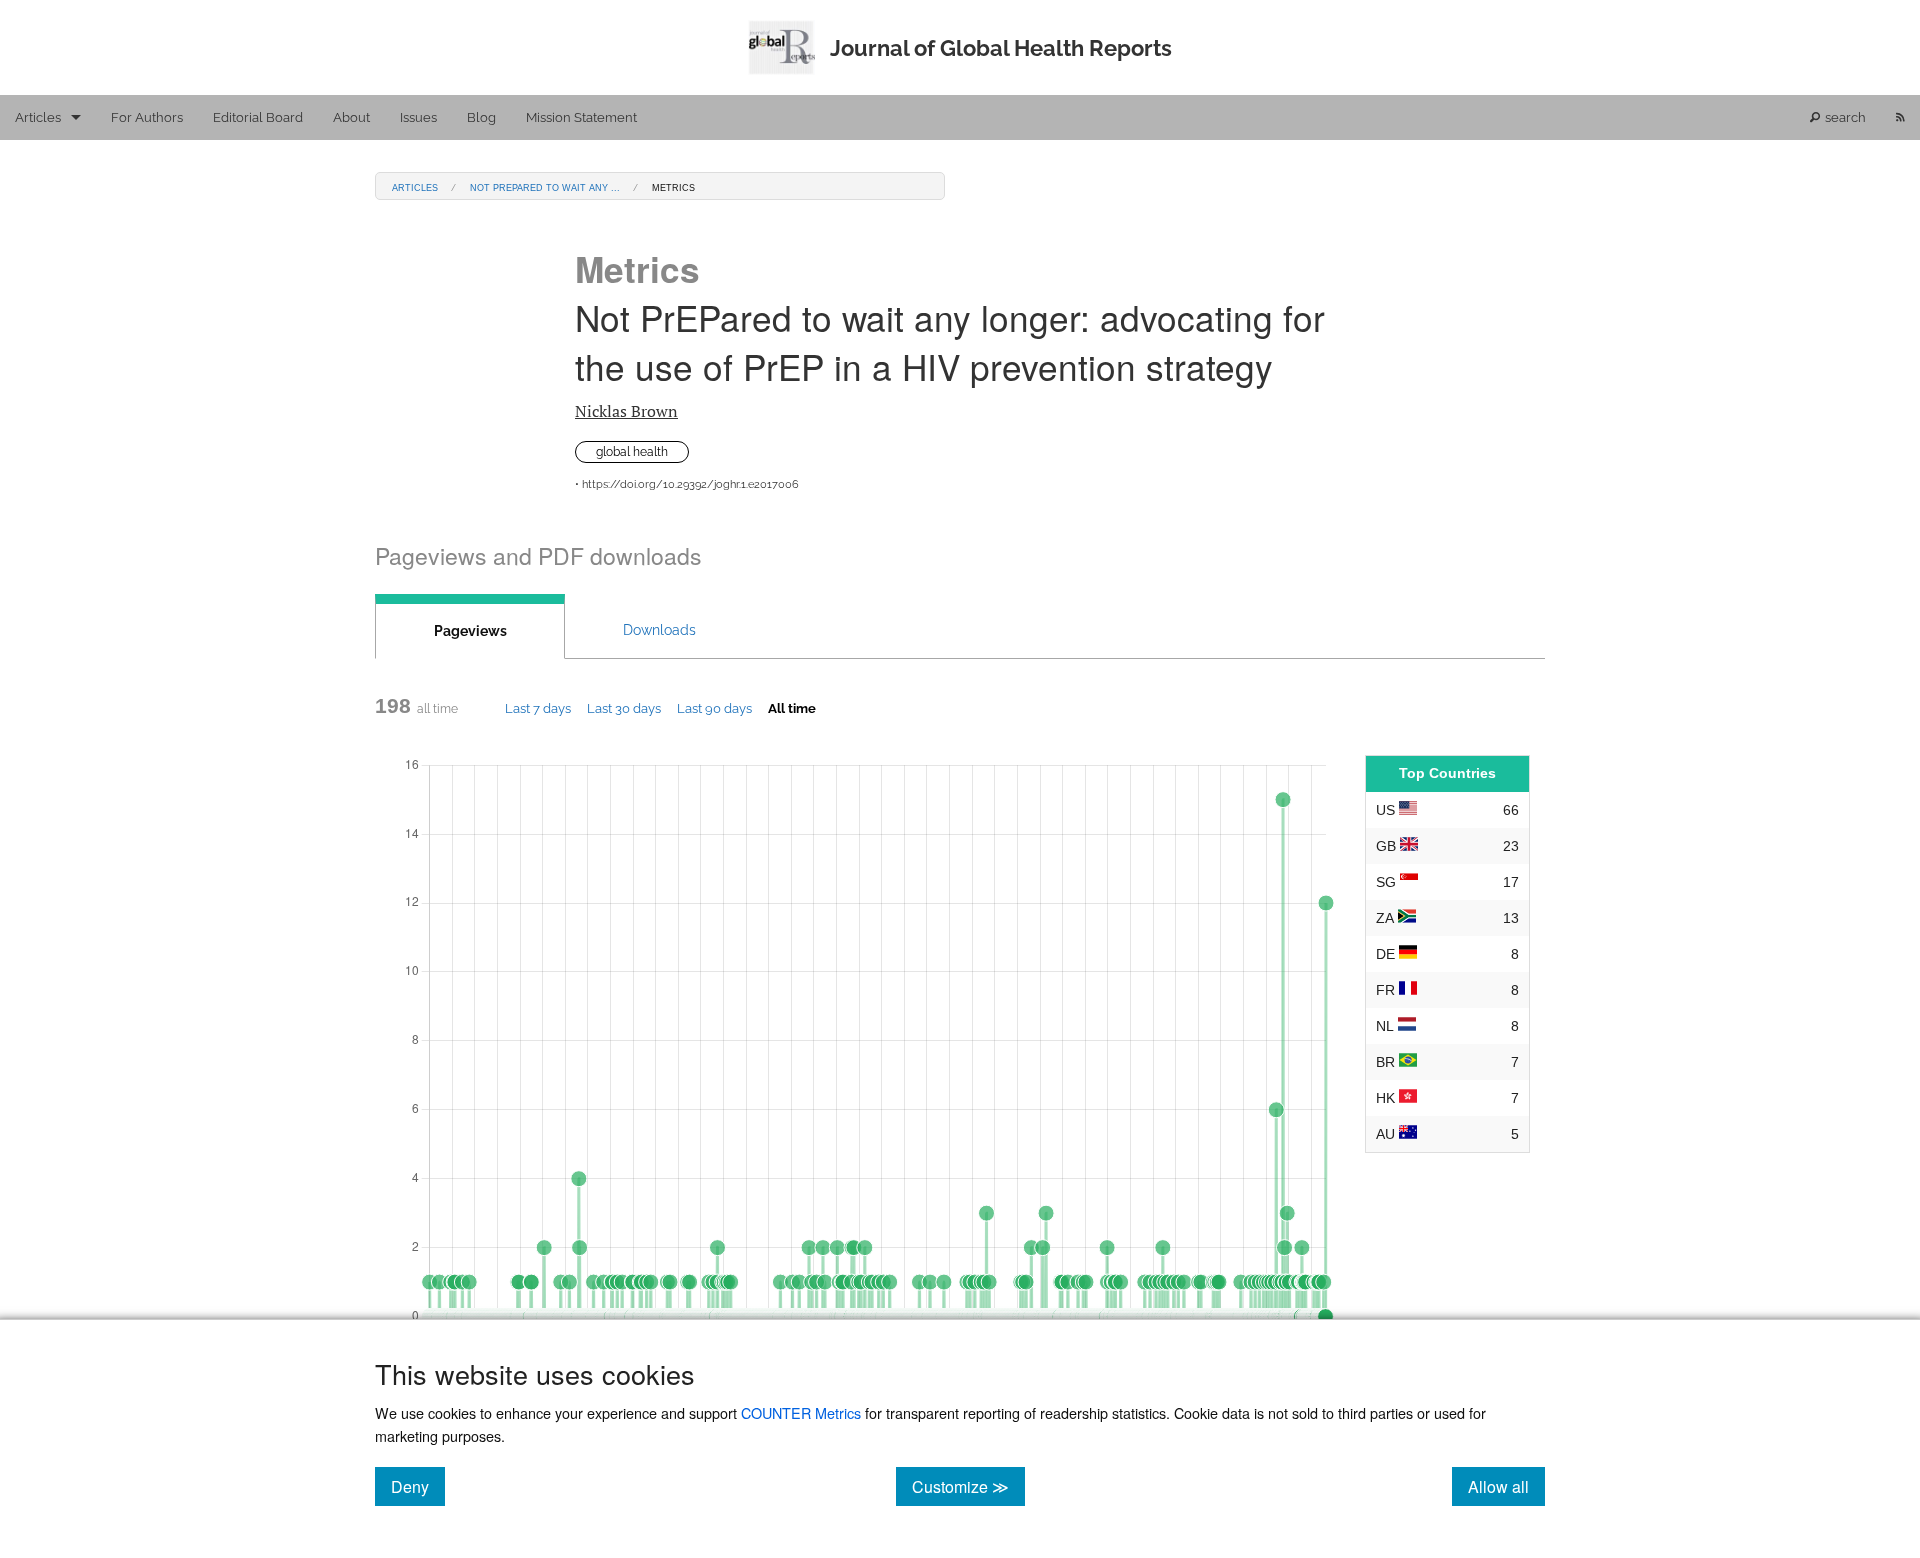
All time (792, 708)
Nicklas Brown (626, 411)
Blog (481, 117)
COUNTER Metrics (801, 1412)
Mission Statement (581, 117)
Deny (418, 1486)
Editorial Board (258, 117)
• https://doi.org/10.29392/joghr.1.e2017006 (687, 484)
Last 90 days (714, 708)
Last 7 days (538, 708)
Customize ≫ (968, 1486)
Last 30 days (624, 708)
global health (632, 452)
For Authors (147, 117)
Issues (418, 117)
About (351, 117)
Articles (38, 117)
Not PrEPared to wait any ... (545, 186)
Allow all (1506, 1486)
